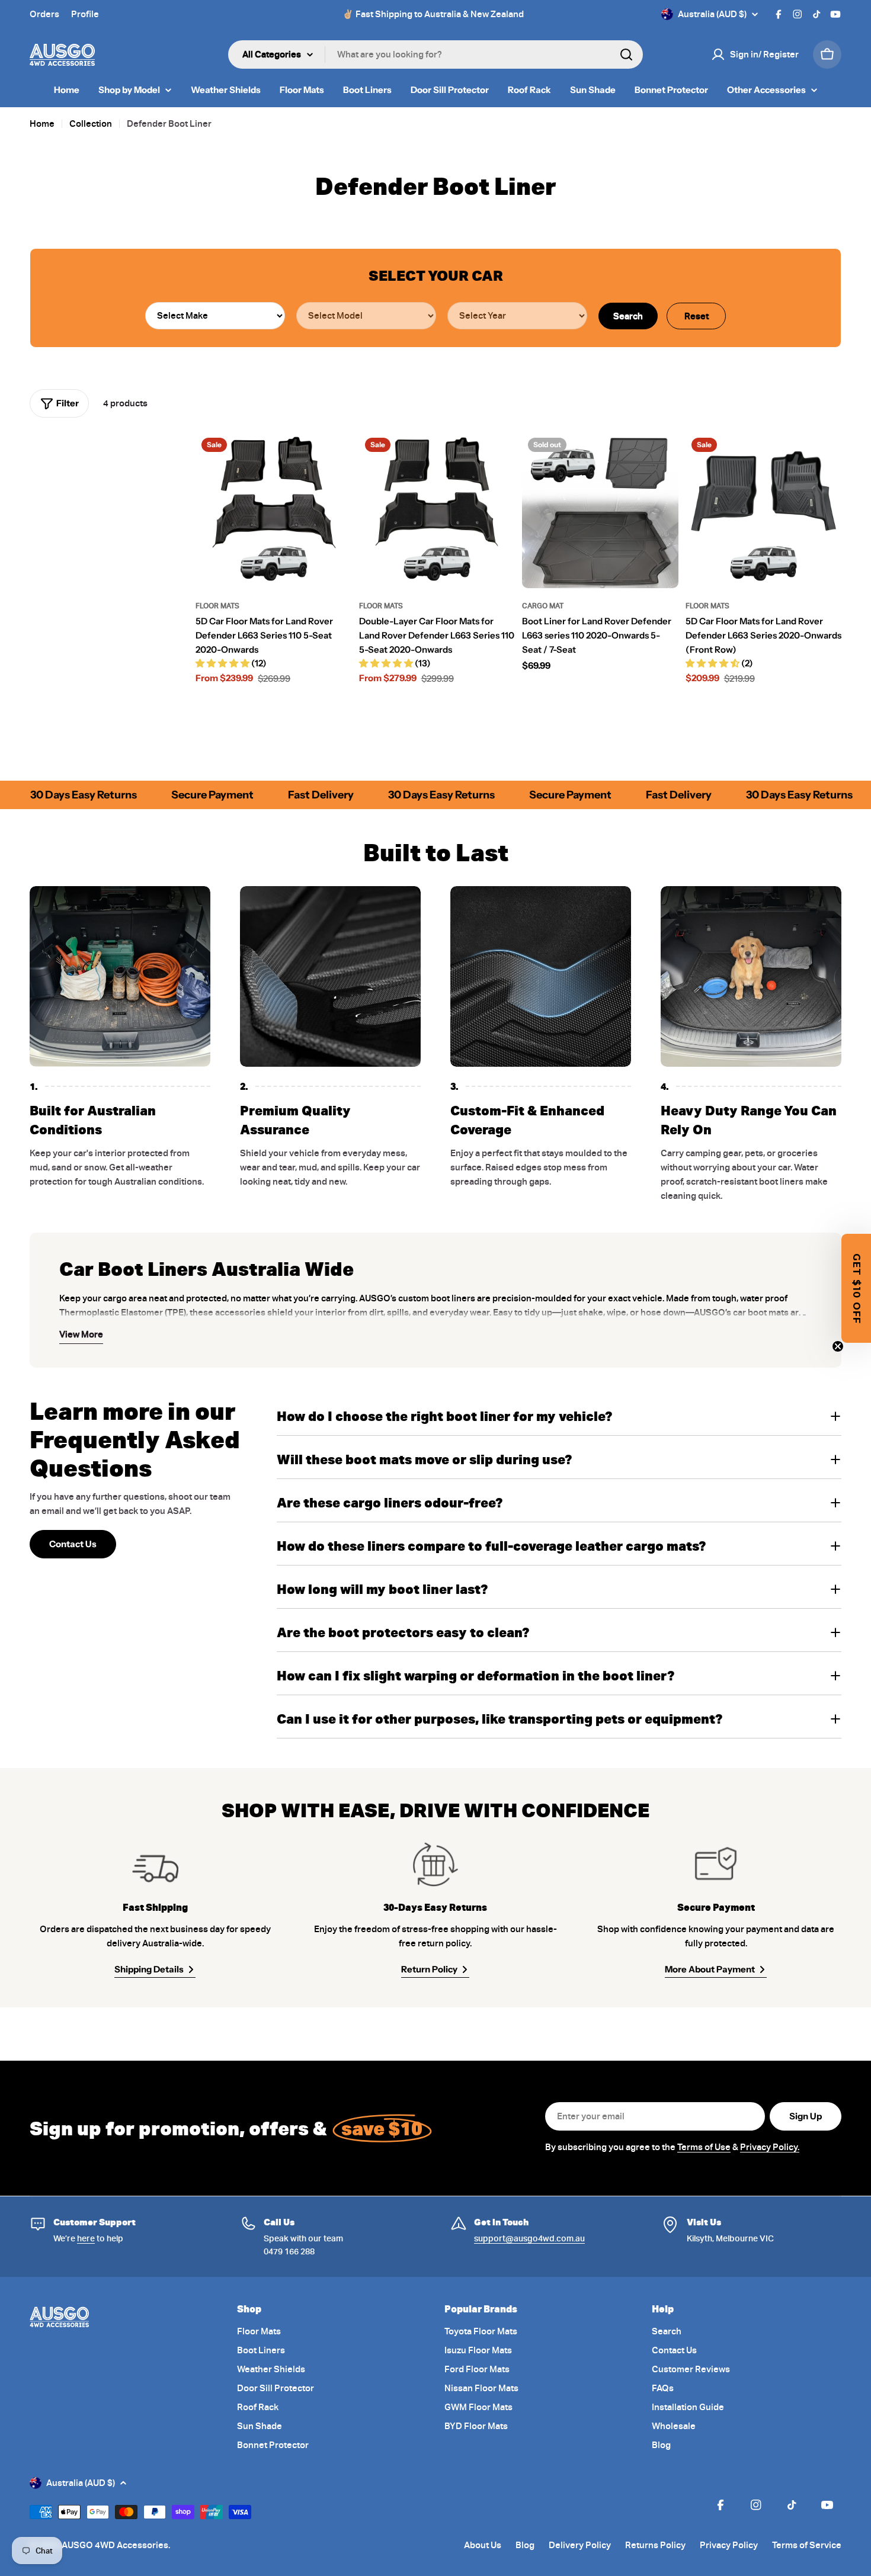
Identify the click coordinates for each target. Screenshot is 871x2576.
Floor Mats (217, 606)
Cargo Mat (543, 606)
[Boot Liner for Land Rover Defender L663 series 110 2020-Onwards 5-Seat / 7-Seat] (600, 510)
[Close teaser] (838, 1346)
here (86, 2238)
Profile (85, 14)
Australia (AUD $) (712, 14)
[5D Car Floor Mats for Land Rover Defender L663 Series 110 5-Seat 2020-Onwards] (274, 510)
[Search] (626, 54)
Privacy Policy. (770, 2147)
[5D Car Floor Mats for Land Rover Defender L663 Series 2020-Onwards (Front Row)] (764, 510)
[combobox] (435, 54)
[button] (856, 1288)
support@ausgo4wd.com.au (529, 2238)
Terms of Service (807, 2545)
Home (42, 124)
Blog (525, 2545)
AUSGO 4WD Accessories (115, 2545)
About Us (483, 2545)
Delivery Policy (580, 2545)
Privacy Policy (729, 2545)
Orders (44, 14)
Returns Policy (655, 2545)
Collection (91, 124)
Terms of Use (704, 2147)
